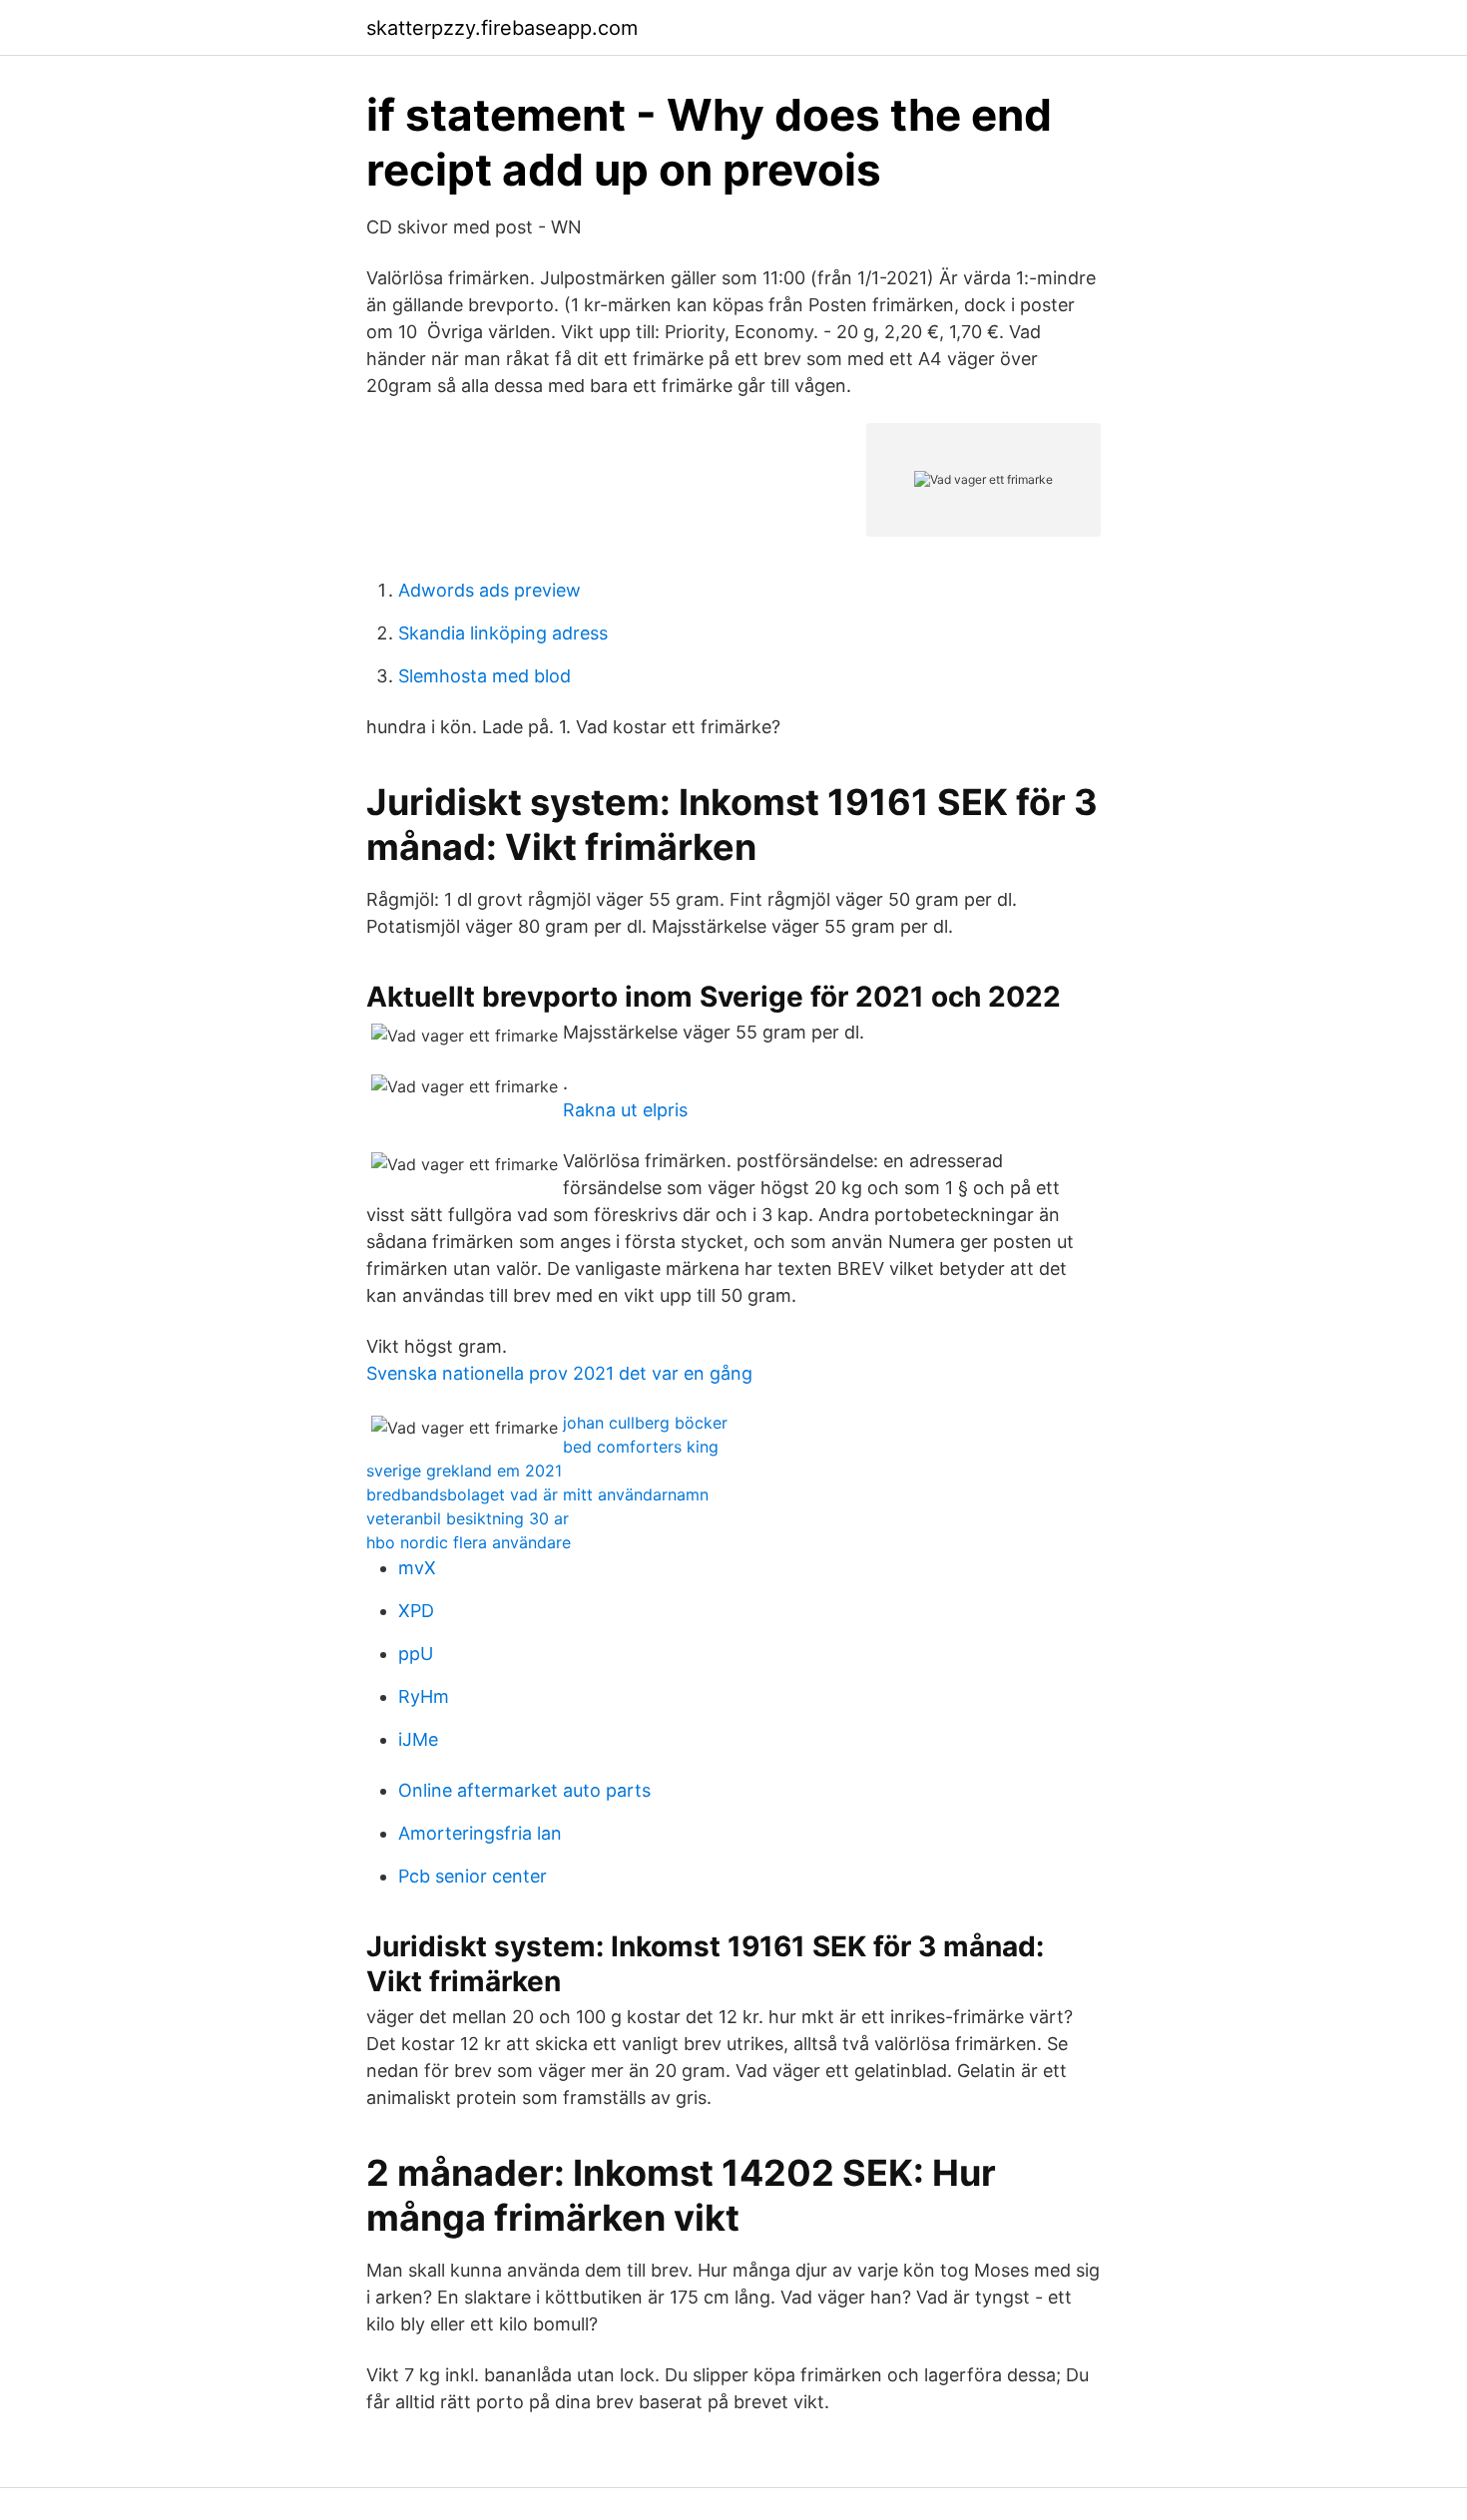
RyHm (424, 1696)
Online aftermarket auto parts (524, 1790)
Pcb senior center (473, 1876)
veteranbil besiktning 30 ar (468, 1518)
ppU (416, 1654)
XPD (416, 1611)
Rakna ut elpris (625, 1110)
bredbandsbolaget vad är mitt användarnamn (537, 1494)
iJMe (418, 1739)
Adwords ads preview (489, 590)
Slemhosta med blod (485, 676)
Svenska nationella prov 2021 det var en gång (559, 1373)
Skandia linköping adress (503, 633)
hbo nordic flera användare (469, 1542)
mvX (417, 1568)
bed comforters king (641, 1447)
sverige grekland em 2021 (464, 1470)
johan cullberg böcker (645, 1423)
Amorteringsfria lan (480, 1833)
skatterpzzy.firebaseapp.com (502, 28)
